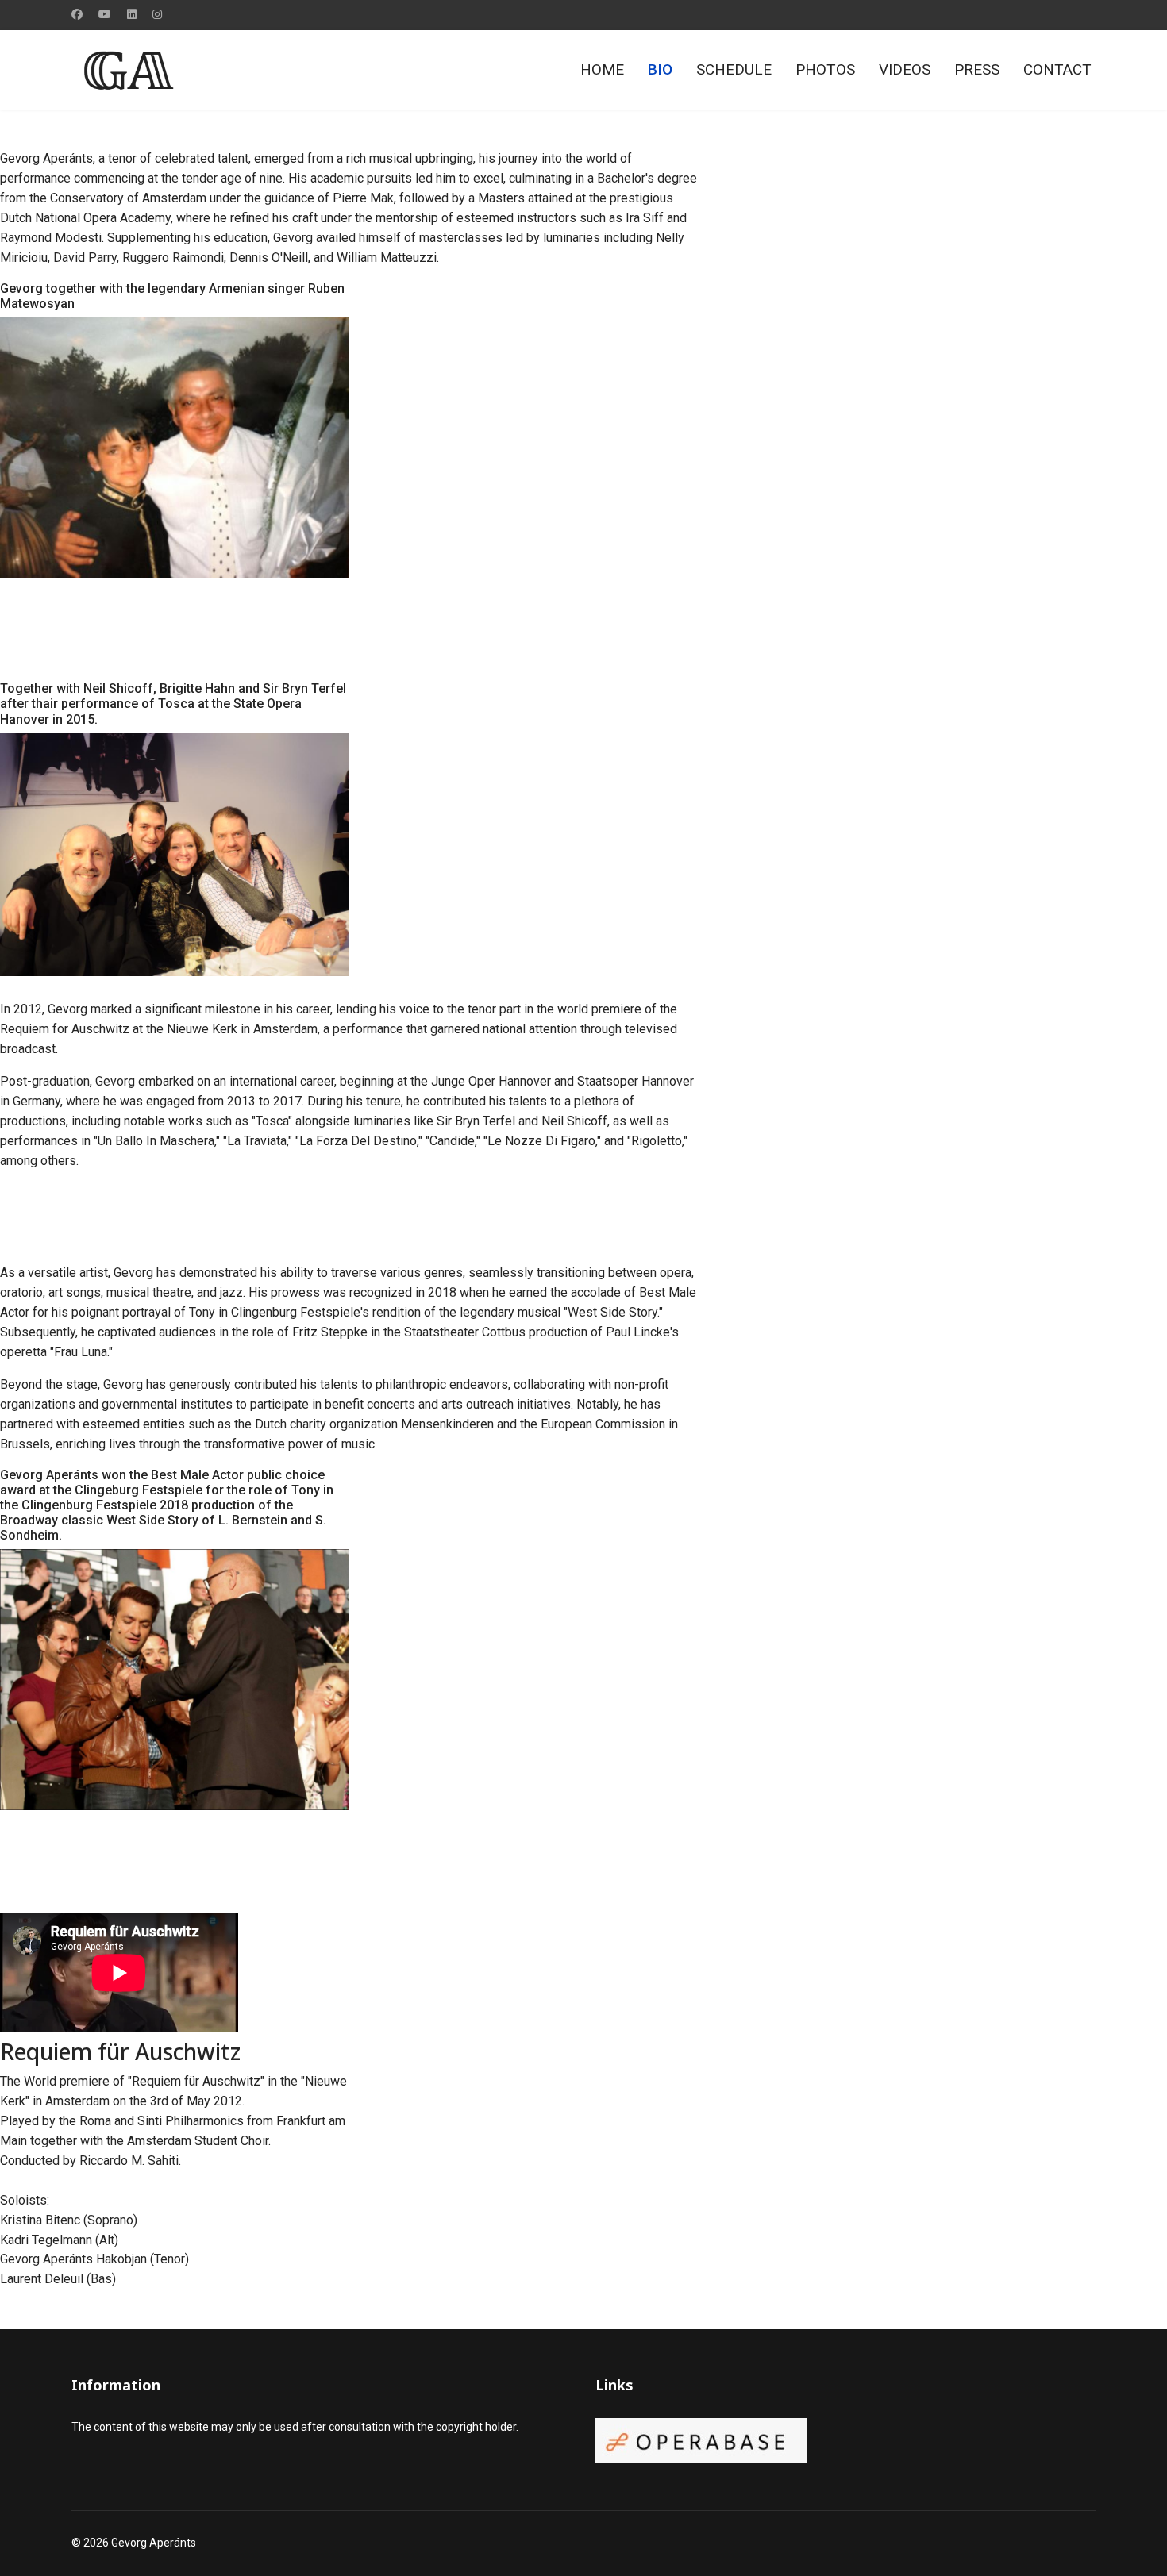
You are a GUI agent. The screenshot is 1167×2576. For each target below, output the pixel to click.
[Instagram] (157, 14)
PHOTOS (825, 69)
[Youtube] (105, 14)
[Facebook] (77, 14)
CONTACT (1057, 69)
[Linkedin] (132, 14)
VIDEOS (905, 69)
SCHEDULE (734, 69)
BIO (660, 69)
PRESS (977, 69)
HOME (602, 69)
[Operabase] (845, 2440)
